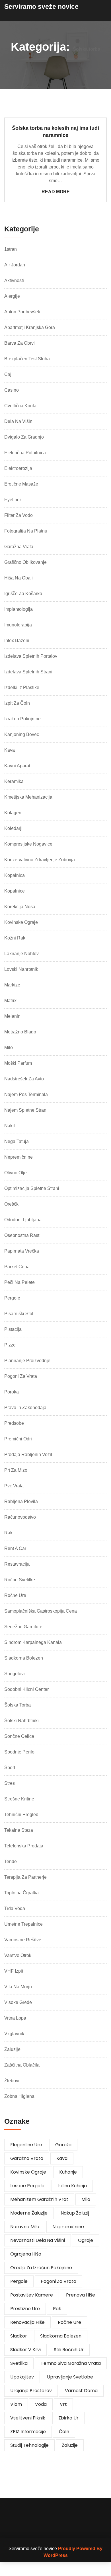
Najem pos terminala (26, 1094)
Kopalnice (15, 891)
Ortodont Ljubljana (23, 1220)
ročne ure (69, 2322)
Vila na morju (18, 1987)
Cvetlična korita (20, 406)
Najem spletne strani (26, 1110)
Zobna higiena (19, 2096)
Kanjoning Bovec (22, 734)
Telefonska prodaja (24, 1846)
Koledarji (13, 828)
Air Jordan (15, 265)
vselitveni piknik (28, 2418)
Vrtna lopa (15, 2018)
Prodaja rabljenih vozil (28, 1454)
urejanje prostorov (31, 2391)
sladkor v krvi (25, 2350)
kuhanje (68, 2172)
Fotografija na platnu (26, 531)
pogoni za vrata (58, 2281)
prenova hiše (81, 2295)
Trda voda (15, 1908)
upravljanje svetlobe (70, 2377)
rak (57, 2309)
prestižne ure (25, 2309)
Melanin (12, 1016)
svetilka (19, 2363)
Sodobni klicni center (26, 1689)
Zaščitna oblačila (22, 2065)
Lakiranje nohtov (21, 954)
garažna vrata (27, 2158)
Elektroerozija (18, 468)
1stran (11, 249)
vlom (16, 2404)
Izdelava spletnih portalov (31, 656)
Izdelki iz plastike (22, 687)
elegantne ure (26, 2145)
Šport (10, 1768)
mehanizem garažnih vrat (39, 2199)
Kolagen (13, 813)
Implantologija (18, 609)
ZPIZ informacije (28, 2432)
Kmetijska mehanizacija (28, 797)
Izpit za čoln (17, 703)
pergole (19, 2281)
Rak (8, 1533)
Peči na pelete (19, 1282)
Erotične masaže (21, 484)
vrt (63, 2404)
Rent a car (15, 1548)
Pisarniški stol (19, 1314)
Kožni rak (15, 938)
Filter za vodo (18, 515)
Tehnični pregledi (22, 1815)
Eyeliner (13, 500)
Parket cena (17, 1267)
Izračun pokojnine (22, 719)
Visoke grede (18, 2002)
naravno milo (25, 2227)
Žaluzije (12, 2049)
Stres (10, 1783)
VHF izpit (14, 1971)
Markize (12, 985)
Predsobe (14, 1423)
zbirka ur (68, 2418)
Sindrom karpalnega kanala (33, 1642)
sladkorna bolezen (61, 2336)
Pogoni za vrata (21, 1376)
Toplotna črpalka (21, 1893)
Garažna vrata (19, 547)
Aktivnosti (14, 280)
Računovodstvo (20, 1517)
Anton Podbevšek (22, 312)
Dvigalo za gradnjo (24, 437)
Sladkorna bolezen (24, 1658)
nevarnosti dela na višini (38, 2240)
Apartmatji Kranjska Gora (30, 327)
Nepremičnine (18, 1157)
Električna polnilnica (25, 453)
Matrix (10, 1001)
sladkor (19, 2336)
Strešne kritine (19, 1799)
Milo (9, 1048)
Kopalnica (15, 875)
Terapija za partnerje (25, 1877)
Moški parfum (18, 1063)
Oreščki (12, 1204)
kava (62, 2158)
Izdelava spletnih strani (28, 672)
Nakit (10, 1126)
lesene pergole (27, 2186)
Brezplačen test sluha (27, 359)
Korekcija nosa (20, 907)
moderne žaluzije (29, 2213)
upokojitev (22, 2377)
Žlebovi (12, 2081)
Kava (10, 750)
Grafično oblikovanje (25, 562)
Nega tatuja (17, 1141)
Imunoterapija (18, 625)
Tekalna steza (19, 1830)
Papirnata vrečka (22, 1251)
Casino (12, 390)
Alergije (12, 296)
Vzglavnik (14, 2034)
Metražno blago (20, 1032)
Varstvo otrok (18, 1955)
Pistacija (13, 1329)
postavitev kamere (32, 2295)
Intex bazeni (17, 641)
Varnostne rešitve (23, 1940)
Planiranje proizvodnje (27, 1361)
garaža (63, 2145)
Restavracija (17, 1564)
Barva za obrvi (19, 343)
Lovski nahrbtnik (21, 969)
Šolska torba (18, 1705)
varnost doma (81, 2391)
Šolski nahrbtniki (21, 1721)
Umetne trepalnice (23, 1924)
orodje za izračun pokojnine (41, 2268)
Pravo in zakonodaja (25, 1408)
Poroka (12, 1392)
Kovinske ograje (21, 922)
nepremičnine (68, 2227)
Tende (11, 1861)
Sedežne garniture (23, 1627)
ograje (86, 2240)
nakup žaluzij (75, 2213)
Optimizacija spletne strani (32, 1188)
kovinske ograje (28, 2172)
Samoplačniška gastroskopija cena (41, 1611)
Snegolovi (15, 1674)
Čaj (8, 374)
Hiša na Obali (18, 578)
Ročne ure (15, 1595)
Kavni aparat (17, 766)
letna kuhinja (72, 2186)
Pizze (10, 1345)
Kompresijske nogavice (28, 844)
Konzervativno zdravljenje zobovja (40, 860)
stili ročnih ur (69, 2350)
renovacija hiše (27, 2322)
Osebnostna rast (22, 1235)
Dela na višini (19, 421)
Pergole (12, 1298)
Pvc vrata (14, 1486)
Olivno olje (16, 1173)
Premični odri (18, 1439)
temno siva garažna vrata (71, 2363)
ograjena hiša (26, 2254)
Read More (56, 192)
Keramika (14, 781)
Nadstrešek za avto (24, 1079)
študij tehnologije (29, 2445)
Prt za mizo (16, 1470)
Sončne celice (19, 1736)
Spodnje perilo (19, 1752)
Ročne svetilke (20, 1580)
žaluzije (70, 2445)
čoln (64, 2432)
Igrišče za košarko (23, 594)
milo (86, 2199)
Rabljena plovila (21, 1501)
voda (41, 2404)
